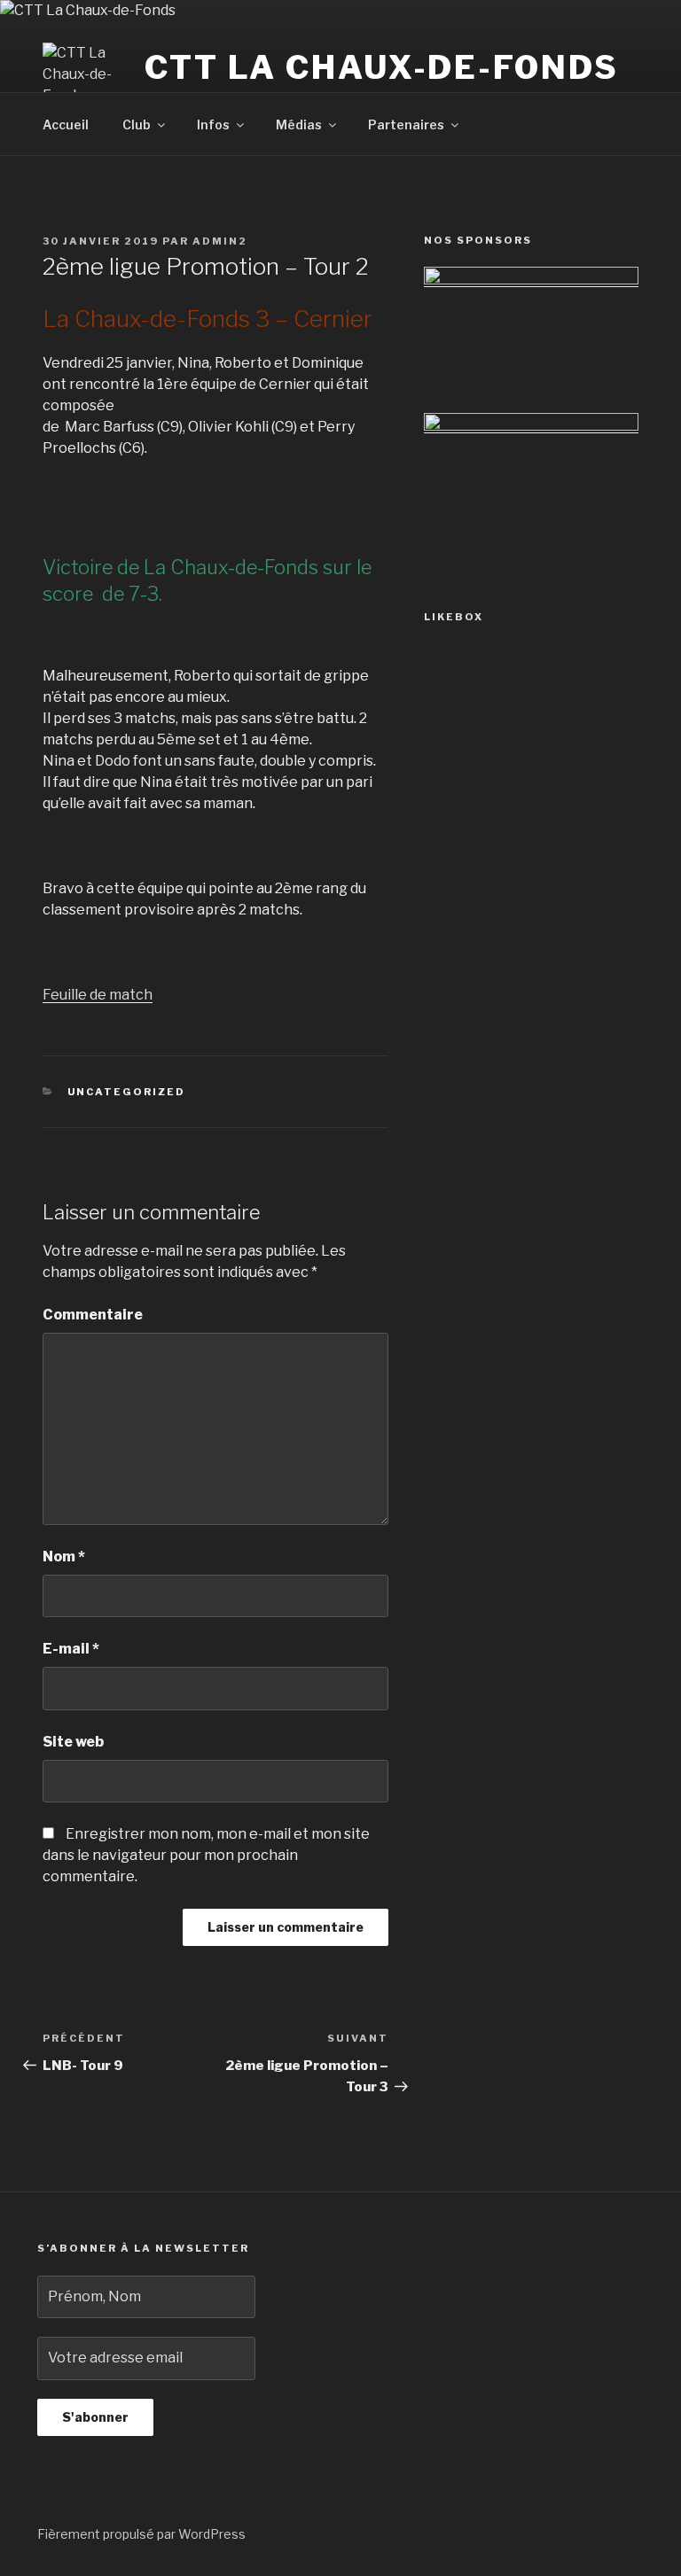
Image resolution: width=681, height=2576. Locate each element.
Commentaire (93, 1315)
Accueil (66, 125)
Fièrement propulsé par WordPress (141, 2534)
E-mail (71, 1649)
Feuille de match (98, 995)
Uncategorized (127, 1092)
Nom (64, 1556)
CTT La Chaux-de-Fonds (381, 67)
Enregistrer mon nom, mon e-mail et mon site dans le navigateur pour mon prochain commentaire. (206, 1855)
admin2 (220, 241)
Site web (73, 1742)
